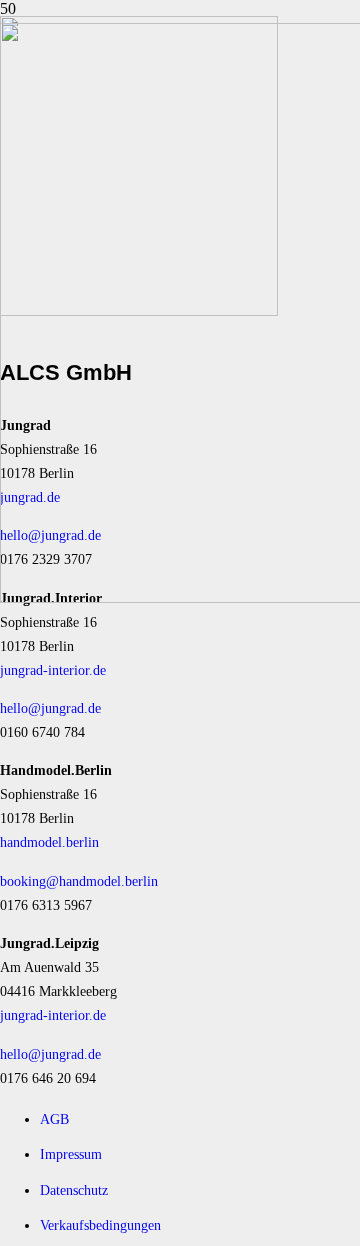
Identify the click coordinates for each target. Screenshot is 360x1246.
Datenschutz (74, 1190)
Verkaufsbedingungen (100, 1225)
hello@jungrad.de (50, 708)
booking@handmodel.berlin (79, 881)
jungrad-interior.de (53, 670)
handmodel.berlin (49, 842)
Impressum (71, 1154)
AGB (54, 1119)
